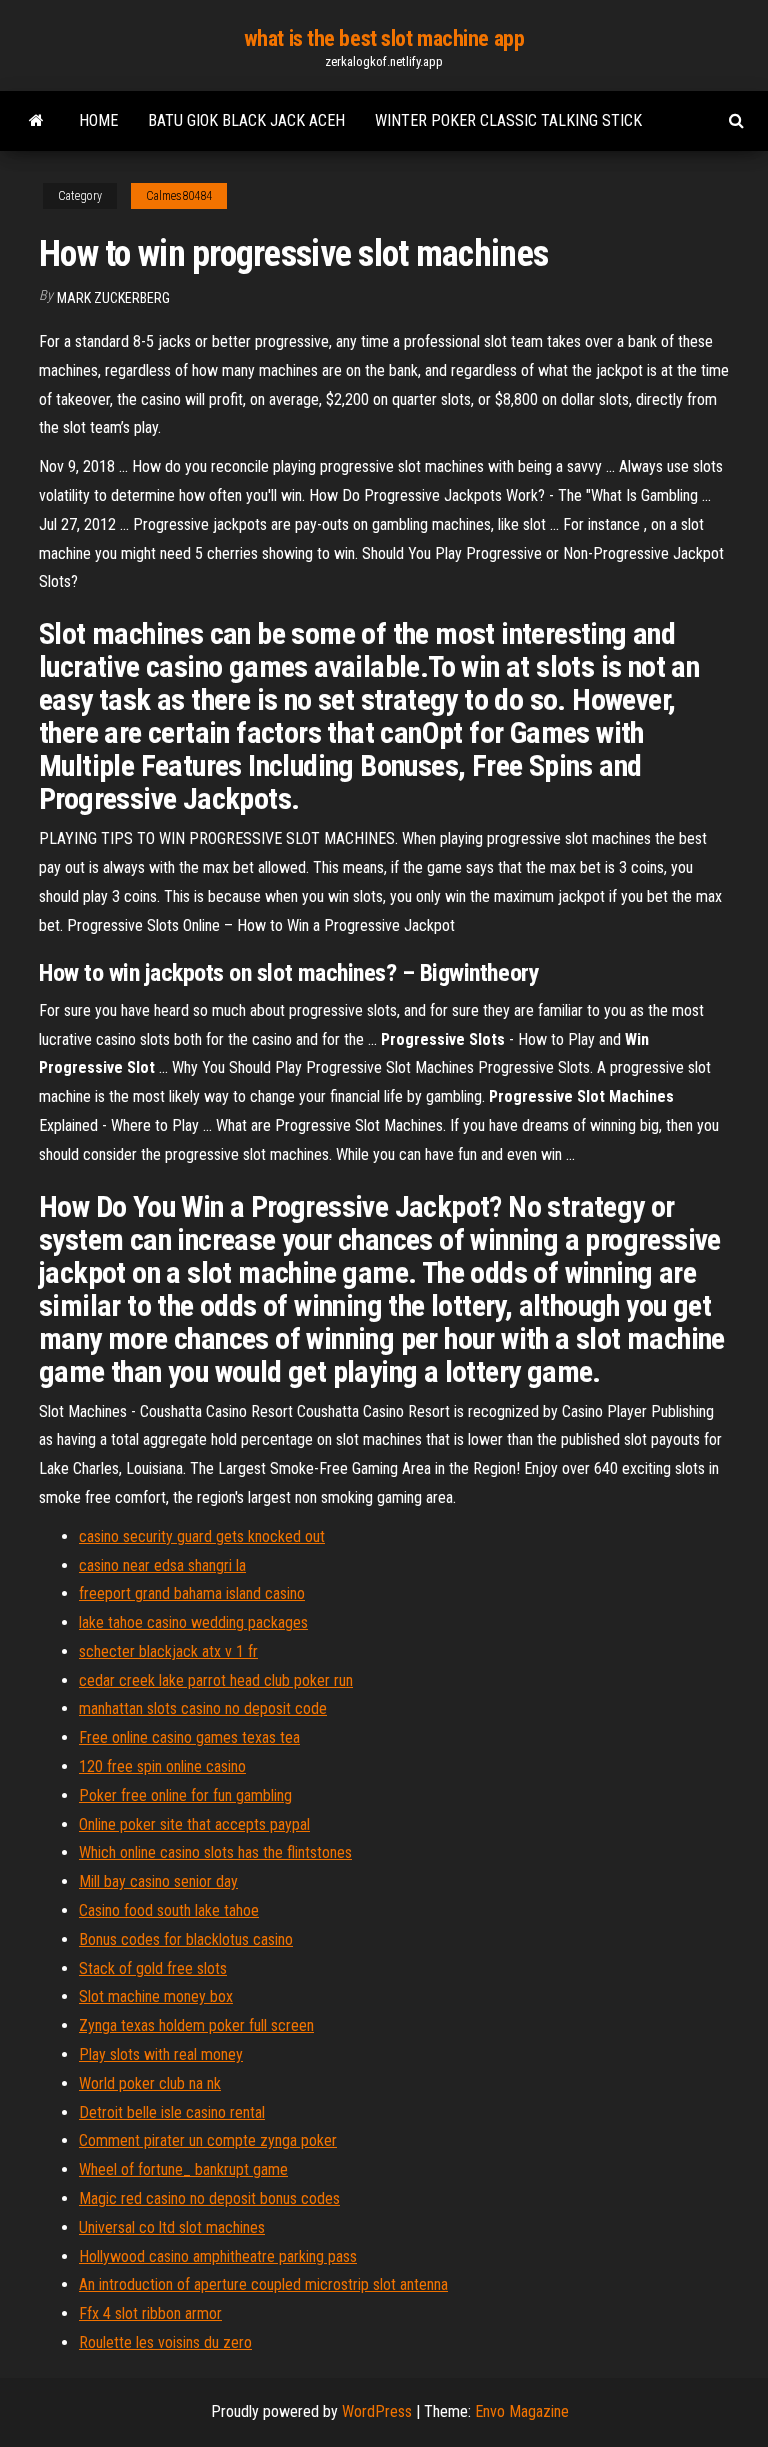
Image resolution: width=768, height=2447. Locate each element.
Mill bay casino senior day (158, 1881)
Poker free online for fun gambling (185, 1795)
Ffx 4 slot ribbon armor (150, 2313)
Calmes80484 (179, 196)
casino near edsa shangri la (162, 1565)
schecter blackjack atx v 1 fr (168, 1651)
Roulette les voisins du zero (165, 2342)
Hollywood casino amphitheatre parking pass (218, 2256)
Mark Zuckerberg (113, 298)
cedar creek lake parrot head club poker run (216, 1680)
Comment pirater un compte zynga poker (208, 2140)
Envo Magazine (522, 2411)
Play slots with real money (161, 2054)
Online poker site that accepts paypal (194, 1824)
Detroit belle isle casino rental (172, 2112)
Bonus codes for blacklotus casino (186, 1939)
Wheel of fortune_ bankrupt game (183, 2169)
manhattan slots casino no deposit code (203, 1708)
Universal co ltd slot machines (172, 2227)
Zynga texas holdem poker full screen (196, 2025)
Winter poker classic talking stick (508, 120)
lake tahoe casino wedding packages (193, 1622)
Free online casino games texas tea (189, 1737)
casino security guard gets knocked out (202, 1536)
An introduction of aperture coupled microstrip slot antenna (263, 2284)
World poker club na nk (150, 2083)
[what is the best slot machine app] (36, 121)
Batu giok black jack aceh (246, 120)
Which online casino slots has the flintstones (215, 1852)
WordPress (377, 2411)
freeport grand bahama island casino (192, 1593)
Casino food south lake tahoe (169, 1910)
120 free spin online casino (162, 1766)
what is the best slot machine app (384, 38)
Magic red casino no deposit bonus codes (209, 2198)
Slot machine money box (156, 1996)
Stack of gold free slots (153, 1968)
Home (98, 120)
